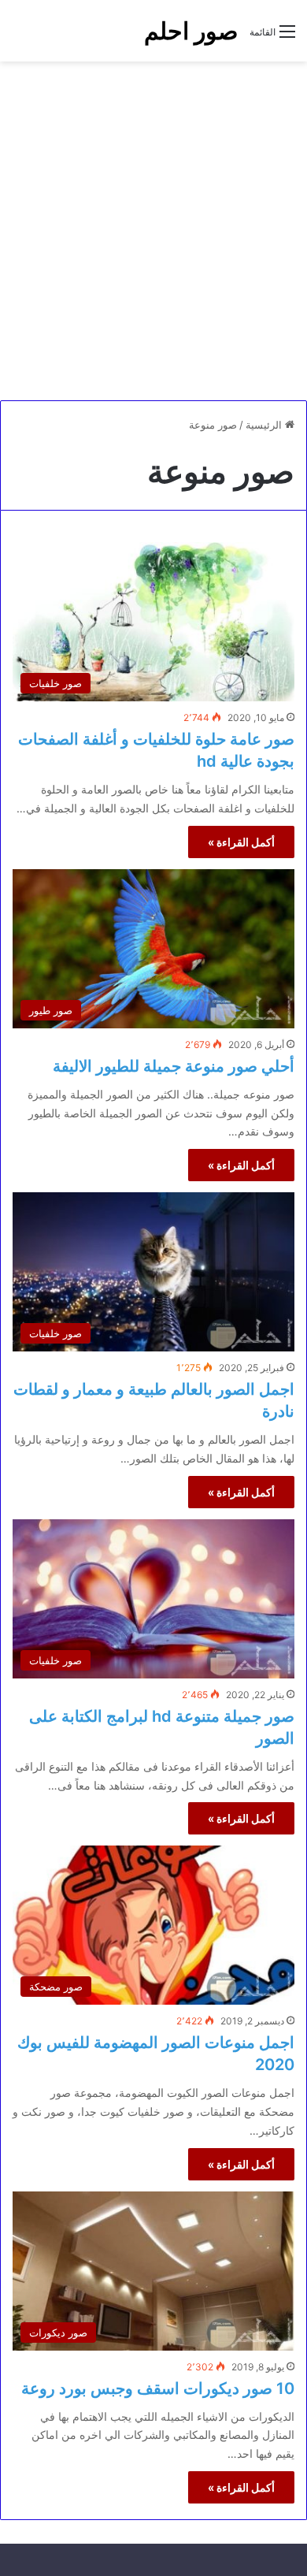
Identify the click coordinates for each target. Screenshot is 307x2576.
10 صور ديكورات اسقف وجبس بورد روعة (158, 2388)
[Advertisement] (153, 231)
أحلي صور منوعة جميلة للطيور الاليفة (174, 1066)
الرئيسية (265, 425)
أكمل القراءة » (241, 842)
